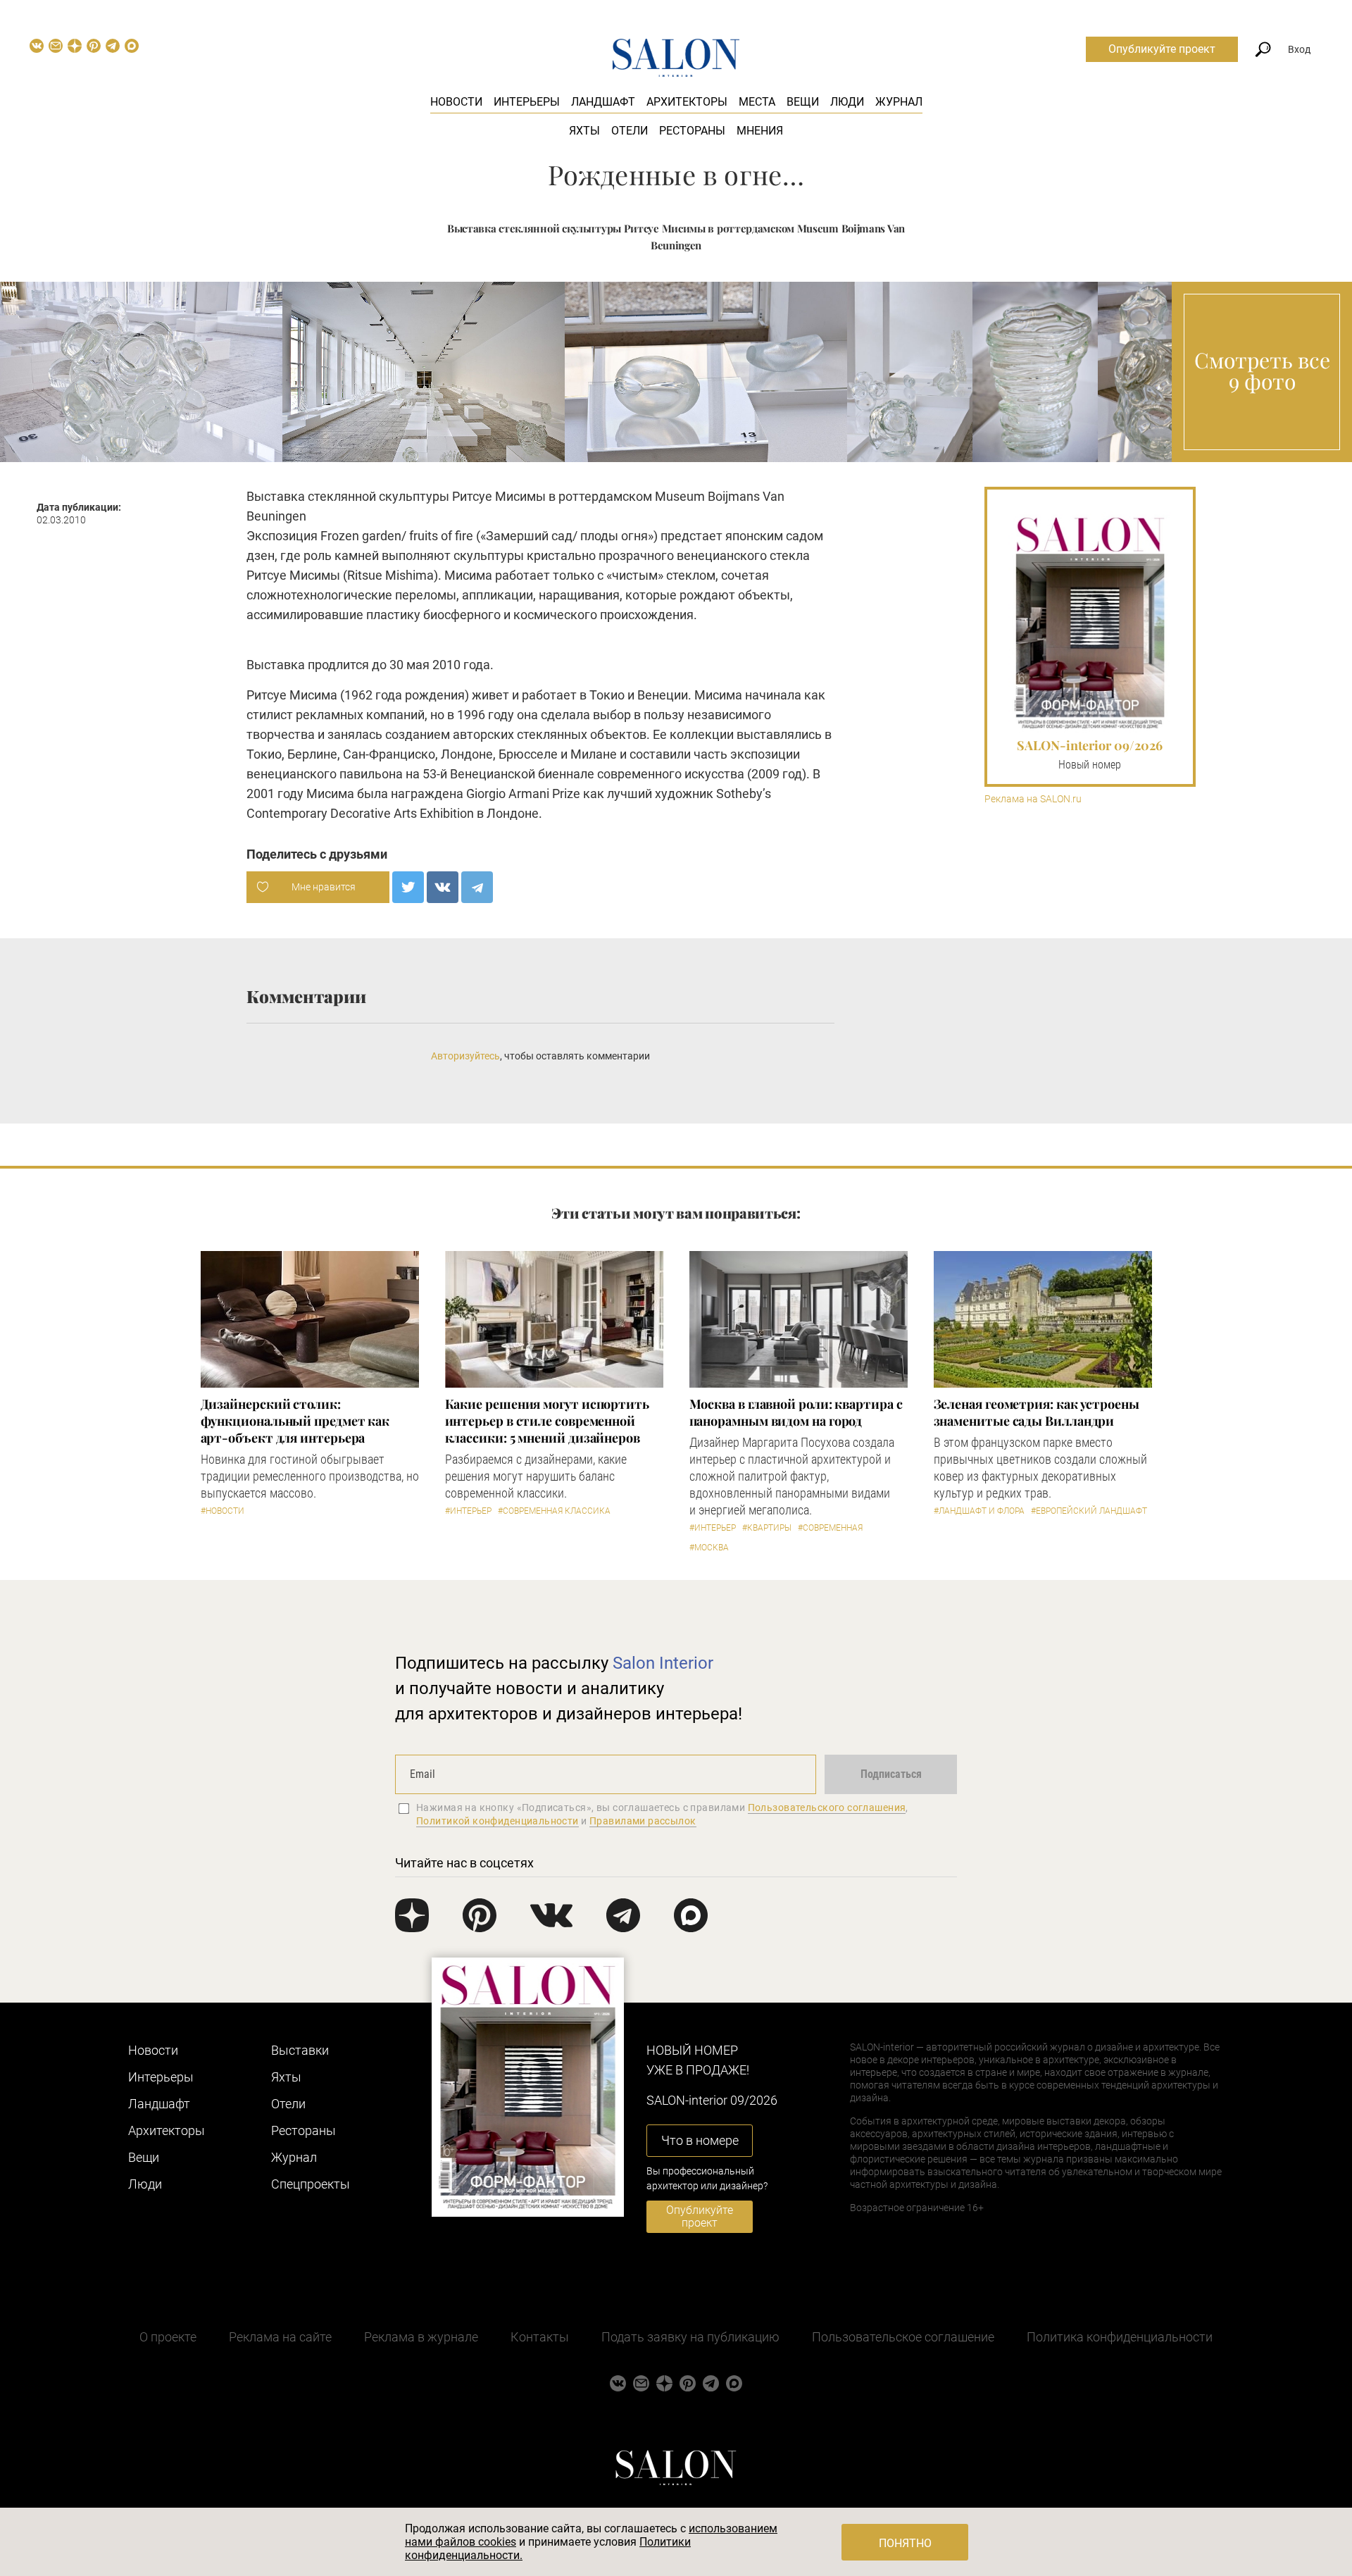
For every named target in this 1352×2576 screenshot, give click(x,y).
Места (757, 102)
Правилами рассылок (643, 1821)
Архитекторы (687, 102)
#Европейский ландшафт (1089, 1511)
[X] (408, 887)
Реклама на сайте (280, 2337)
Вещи (803, 102)
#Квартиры (767, 1528)
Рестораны (692, 131)
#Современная (830, 1528)
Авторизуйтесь (465, 1056)
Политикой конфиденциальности (497, 1821)
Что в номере (700, 2140)
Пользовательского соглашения (827, 1807)
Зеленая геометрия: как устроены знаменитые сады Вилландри (1037, 1412)
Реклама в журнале (421, 2337)
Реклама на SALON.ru (1033, 799)
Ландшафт (603, 102)
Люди (847, 102)
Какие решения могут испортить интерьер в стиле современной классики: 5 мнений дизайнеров (547, 1421)
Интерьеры (527, 102)
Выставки (300, 2050)
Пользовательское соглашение (903, 2337)
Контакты (540, 2337)
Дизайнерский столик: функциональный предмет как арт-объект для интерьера (295, 1421)
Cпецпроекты (311, 2184)
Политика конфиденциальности (1120, 2337)
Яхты (584, 131)
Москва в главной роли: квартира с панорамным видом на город (796, 1412)
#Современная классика (554, 1511)
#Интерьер (468, 1511)
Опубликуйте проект (1162, 49)
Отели (630, 131)
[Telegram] (477, 887)
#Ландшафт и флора (979, 1511)
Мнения (760, 131)
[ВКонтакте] (443, 887)
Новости (456, 102)
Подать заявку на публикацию (690, 2337)
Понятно (905, 2543)
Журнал (899, 102)
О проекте (168, 2337)
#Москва (709, 1548)
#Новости (223, 1511)
